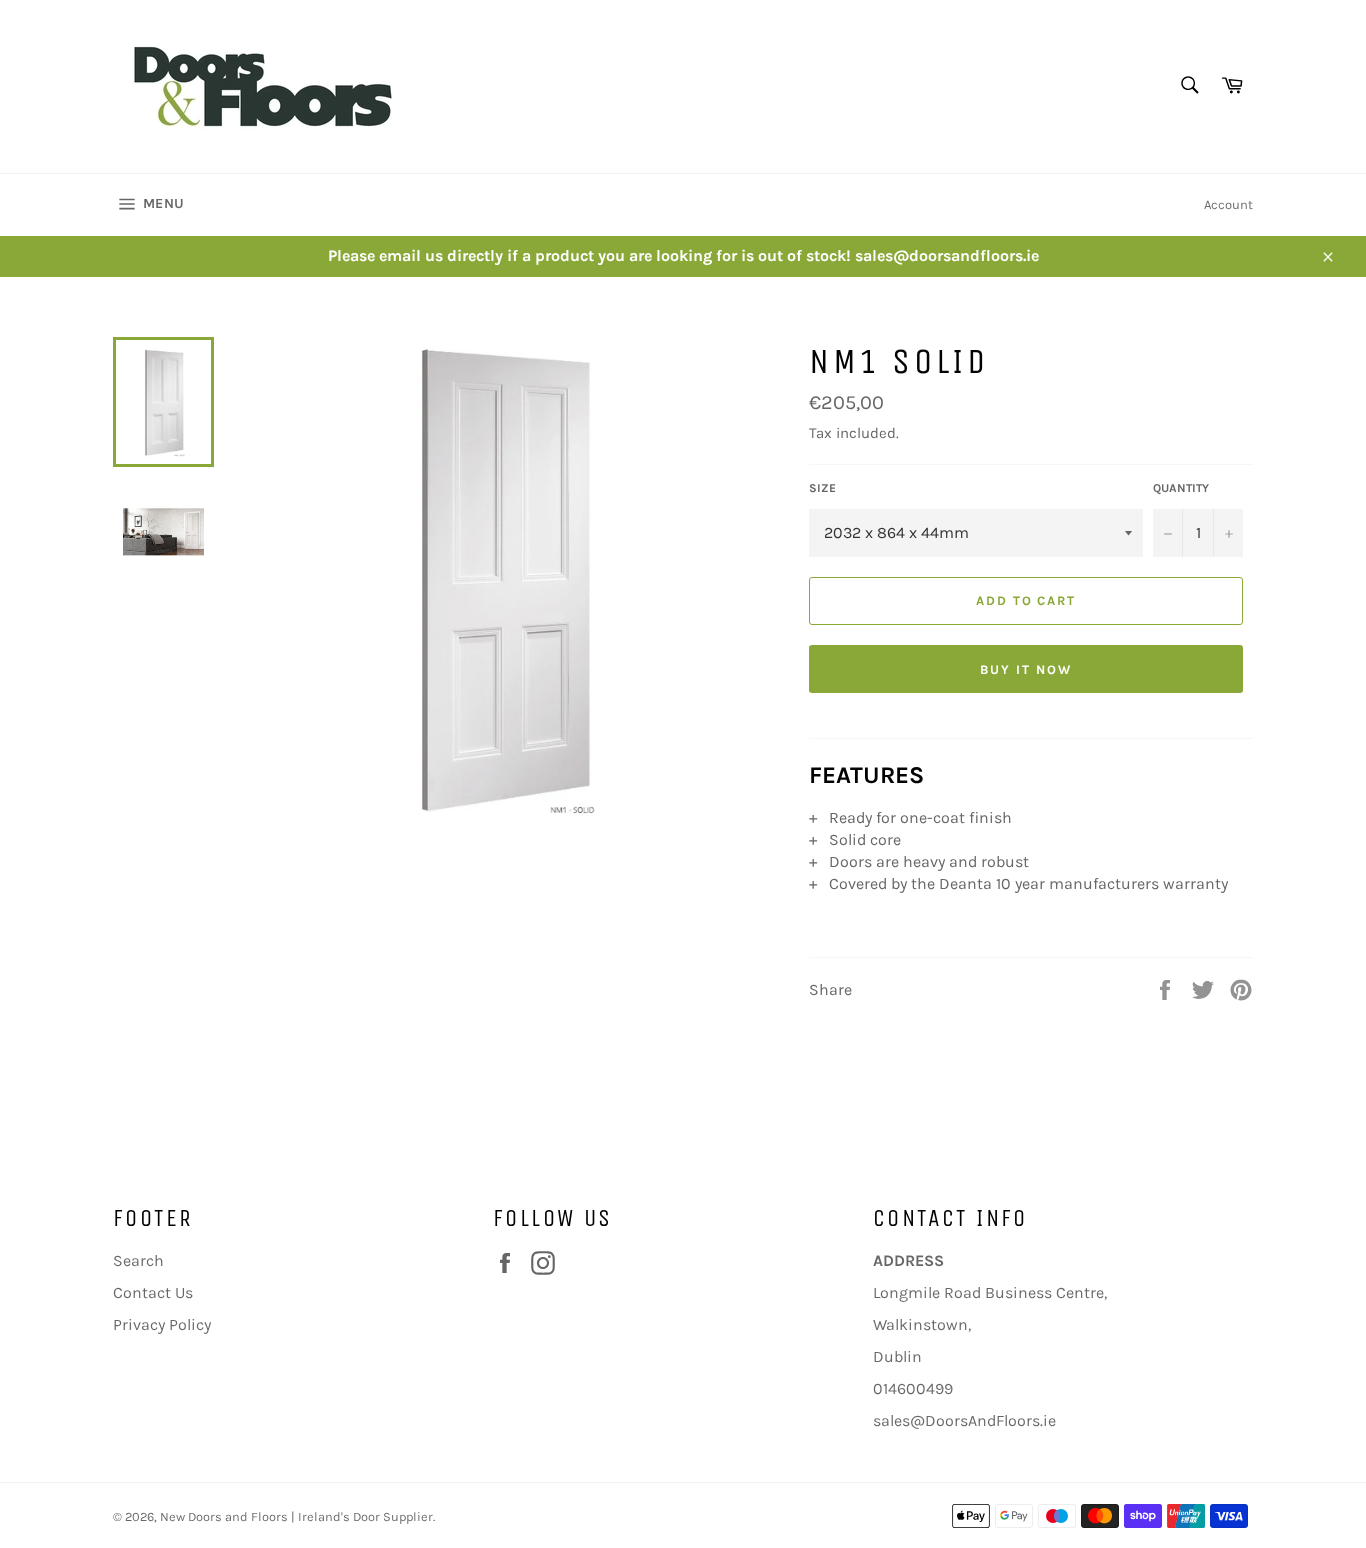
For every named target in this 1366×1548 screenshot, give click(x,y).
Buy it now (1026, 669)
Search (138, 1260)
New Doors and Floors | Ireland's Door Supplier (296, 1516)
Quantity (1181, 488)
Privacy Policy (162, 1324)
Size (822, 488)
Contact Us (153, 1292)
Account (1228, 204)
